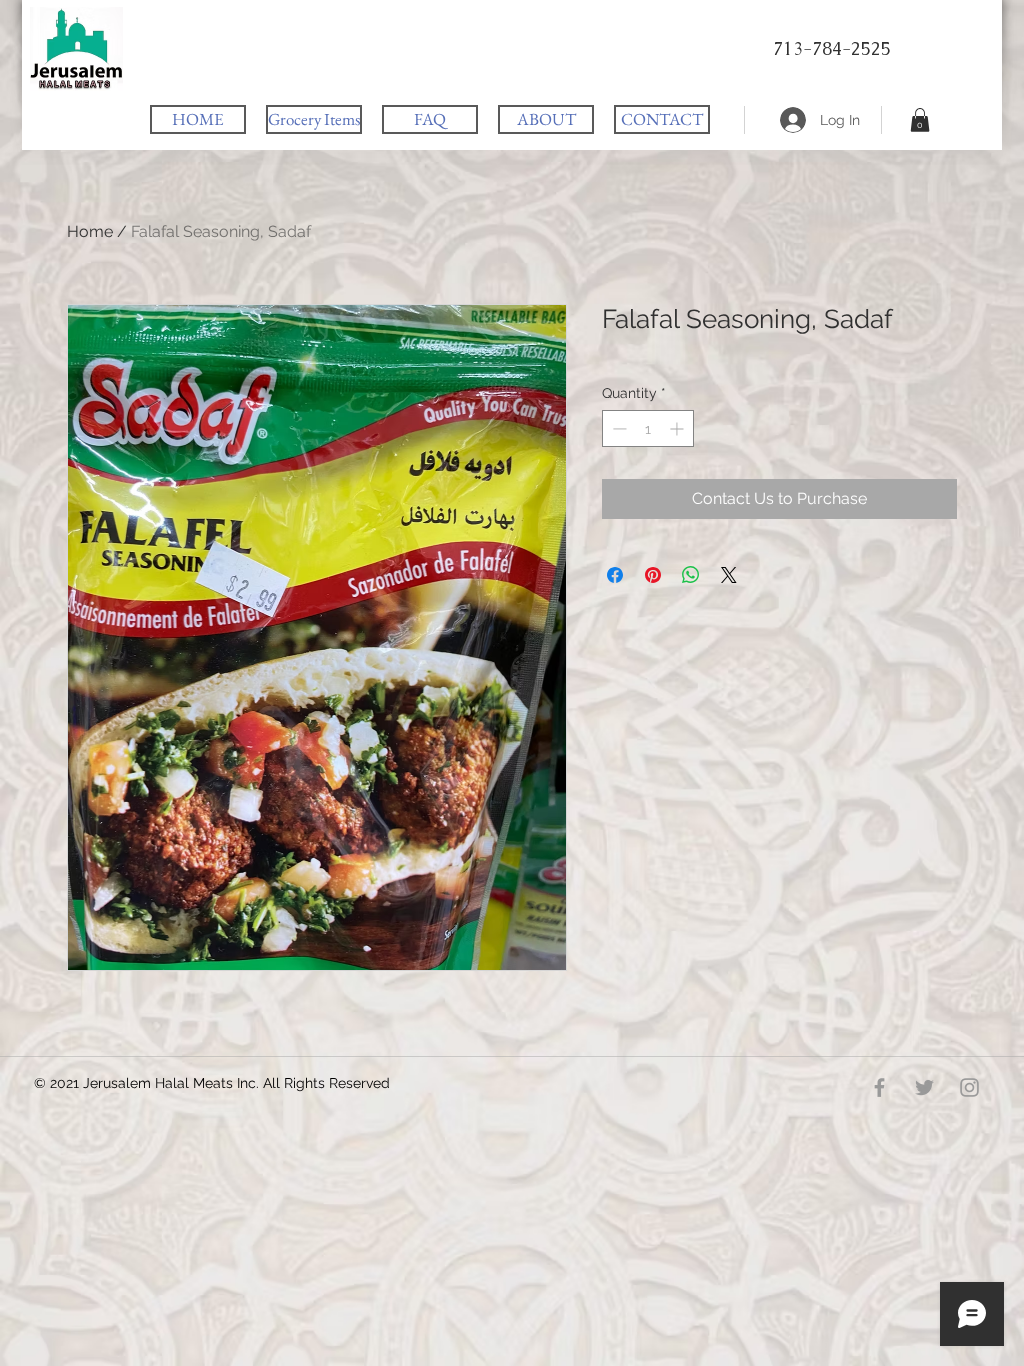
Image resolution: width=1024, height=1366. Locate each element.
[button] (920, 120)
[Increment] (678, 428)
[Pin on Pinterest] (653, 575)
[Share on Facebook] (615, 575)
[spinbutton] (648, 428)
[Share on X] (729, 575)
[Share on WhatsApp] (691, 575)
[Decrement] (617, 428)
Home (90, 231)
